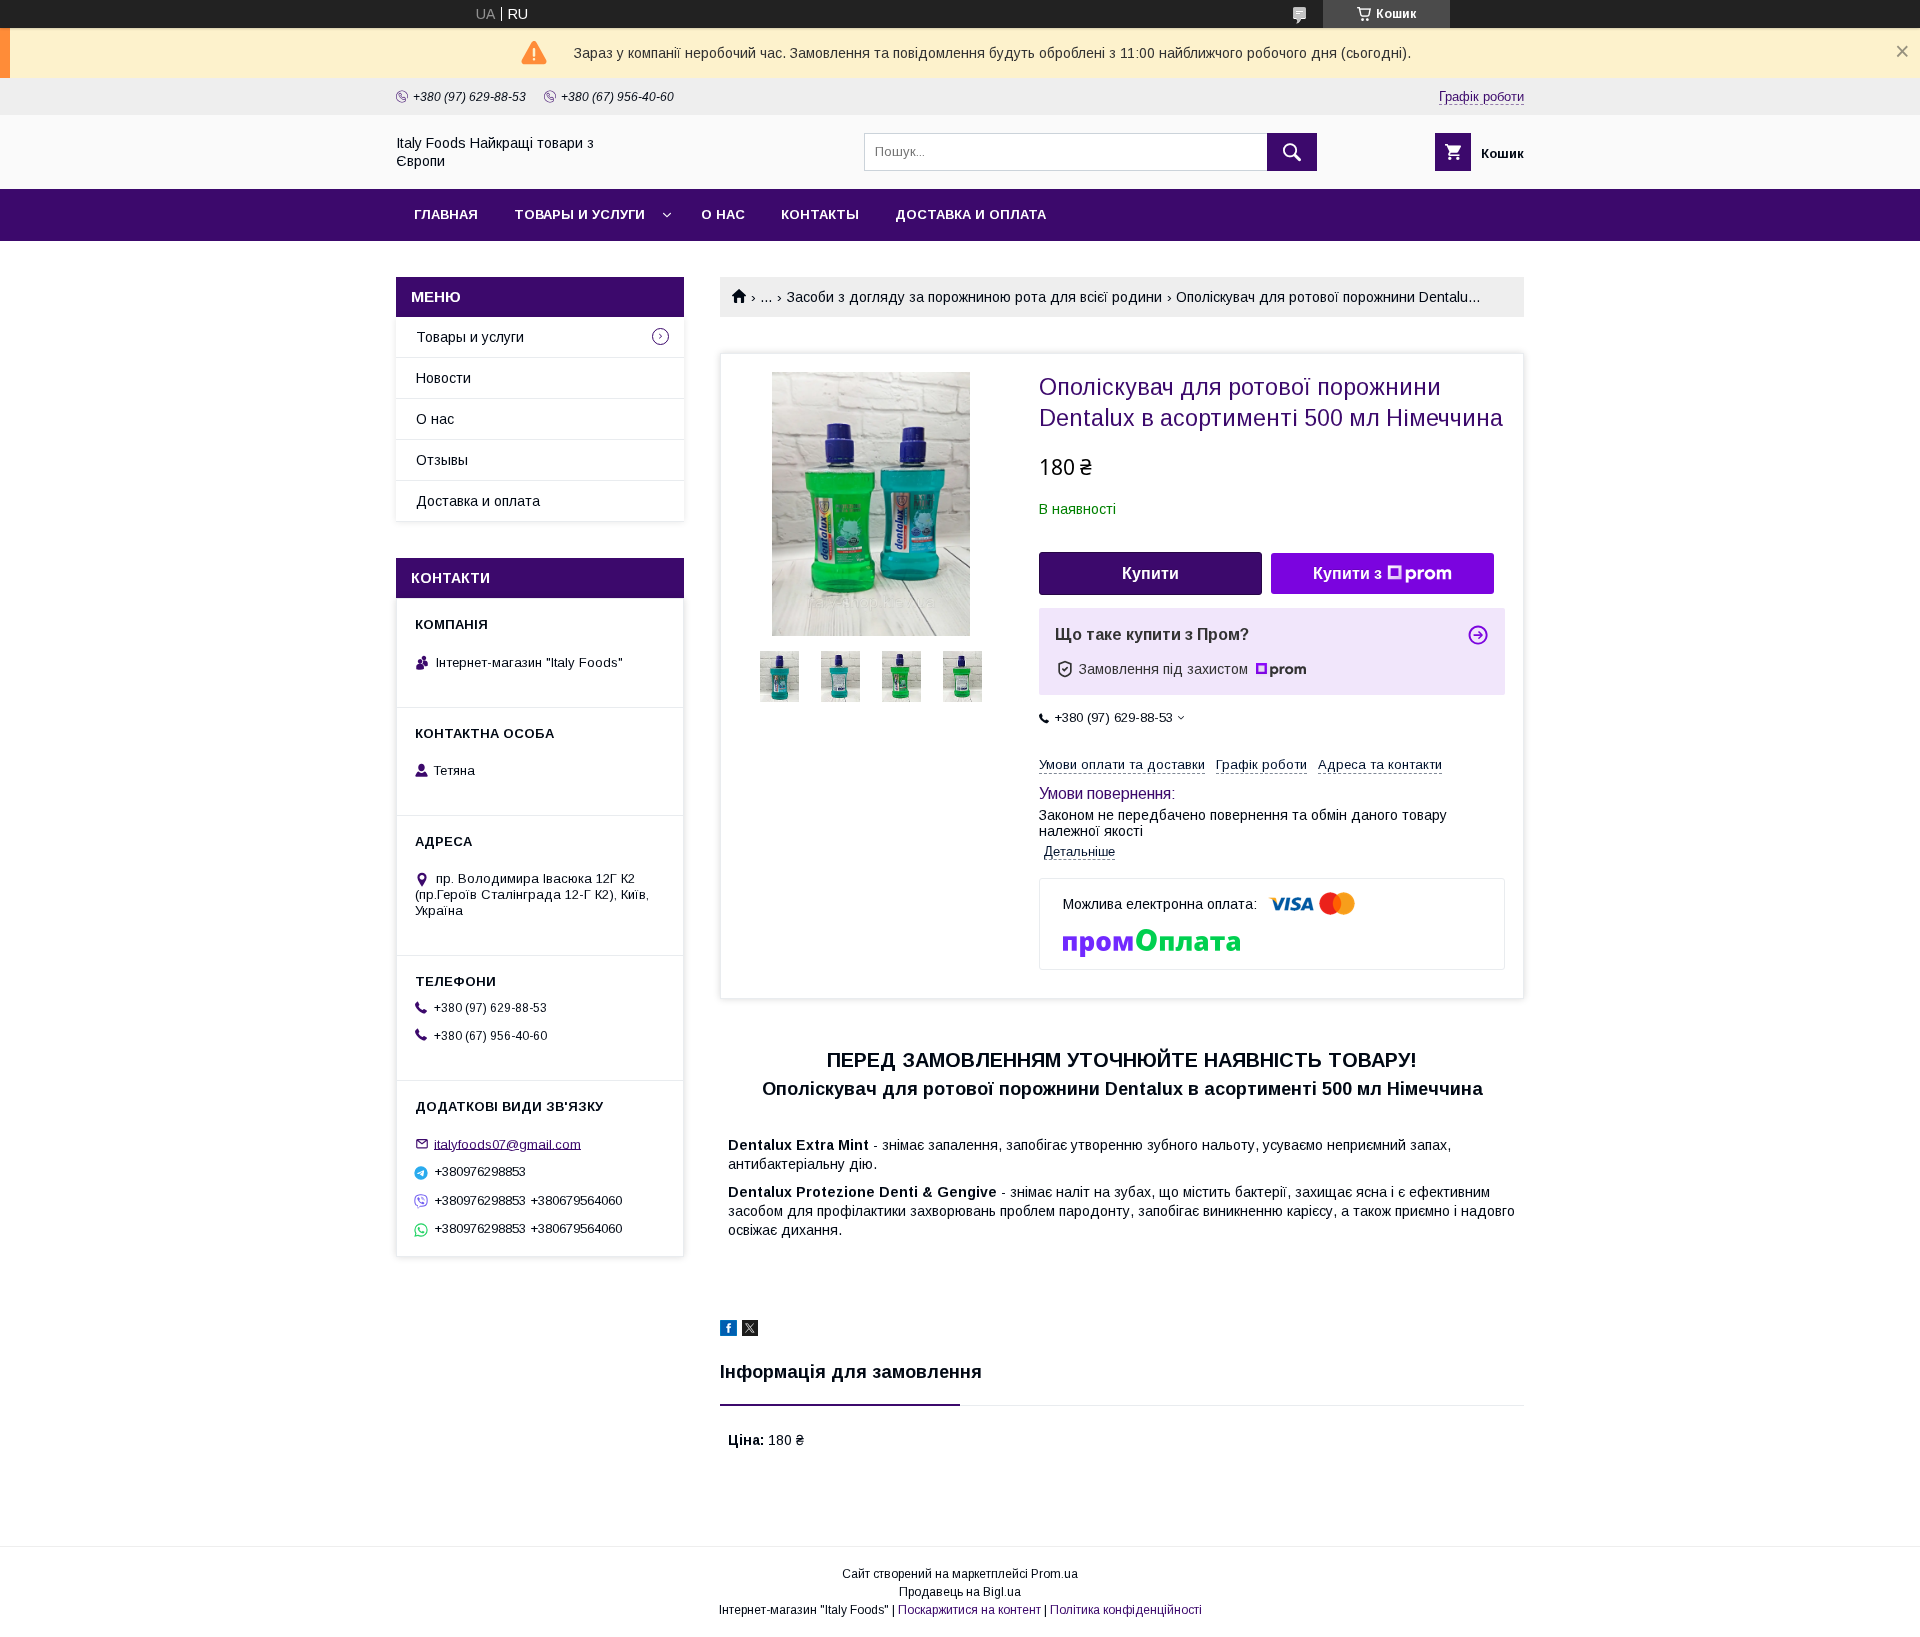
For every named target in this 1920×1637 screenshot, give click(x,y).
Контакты (820, 214)
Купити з (1347, 573)
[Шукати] (1292, 152)
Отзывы (442, 460)
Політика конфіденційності (1126, 1610)
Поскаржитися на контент (969, 1610)
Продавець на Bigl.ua (960, 1592)
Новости (443, 378)
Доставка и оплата (970, 214)
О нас (723, 214)
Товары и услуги (579, 214)
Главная (446, 214)
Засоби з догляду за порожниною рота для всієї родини (974, 297)
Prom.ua (1054, 1574)
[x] (750, 1331)
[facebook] (728, 1331)
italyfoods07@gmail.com (507, 1143)
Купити (1150, 573)
